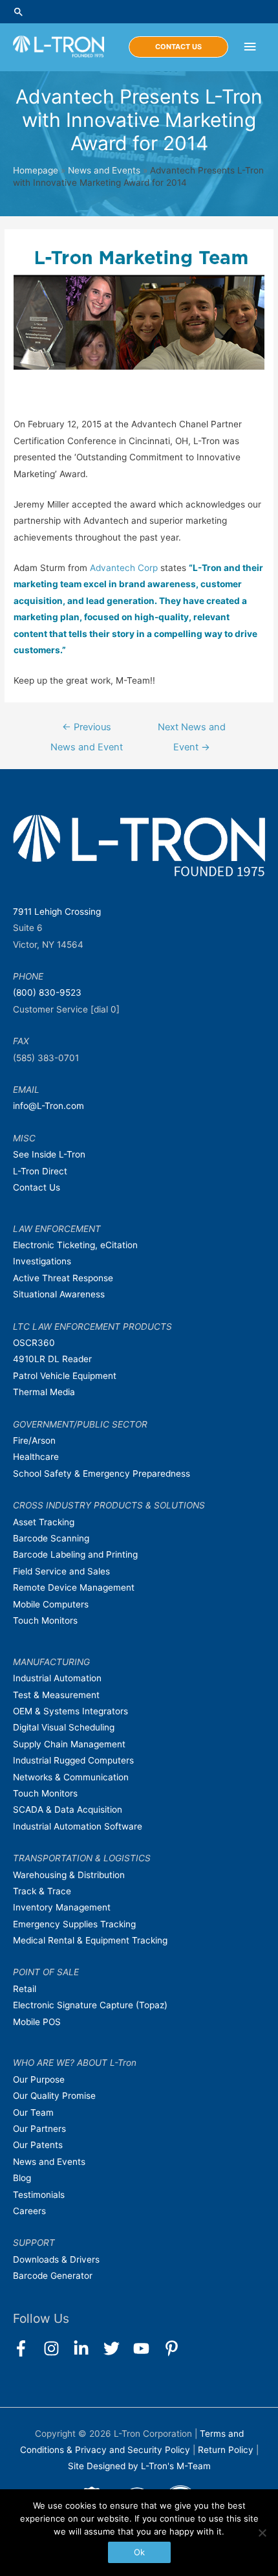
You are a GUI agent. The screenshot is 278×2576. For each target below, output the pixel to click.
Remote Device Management (74, 1587)
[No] (262, 2533)
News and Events (104, 170)
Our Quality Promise (54, 2096)
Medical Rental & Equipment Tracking (90, 1940)
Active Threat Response (63, 1278)
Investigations (42, 1261)
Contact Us (37, 1187)
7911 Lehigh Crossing (57, 912)
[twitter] (117, 2348)
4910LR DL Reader (52, 1359)
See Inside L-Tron (49, 1154)
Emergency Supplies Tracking (74, 1924)
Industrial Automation (57, 1678)
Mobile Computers (51, 1604)
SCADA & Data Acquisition (68, 1809)
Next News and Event (192, 730)
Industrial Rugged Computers (73, 1760)
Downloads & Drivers (56, 2259)
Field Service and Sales (61, 1571)
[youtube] (147, 2348)
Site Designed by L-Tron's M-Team (139, 2466)
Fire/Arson (34, 1440)
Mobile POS (37, 2022)
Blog (22, 2178)
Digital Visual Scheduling (64, 1727)
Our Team (33, 2112)
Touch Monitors (45, 1620)
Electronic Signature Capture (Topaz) (90, 2005)
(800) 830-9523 (47, 992)
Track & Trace (42, 1891)
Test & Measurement (56, 1695)
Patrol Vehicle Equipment (65, 1376)
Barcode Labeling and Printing (75, 1554)
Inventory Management (62, 1907)
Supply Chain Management (69, 1744)
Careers (29, 2211)
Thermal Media (44, 1392)
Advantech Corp (124, 568)
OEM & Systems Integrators (70, 1711)
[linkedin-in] (87, 2348)
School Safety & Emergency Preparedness (102, 1473)
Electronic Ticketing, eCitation (75, 1245)
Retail (25, 1989)
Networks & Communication (71, 1777)
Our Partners (39, 2129)
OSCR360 (34, 1343)
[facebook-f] (27, 2348)
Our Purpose (39, 2079)
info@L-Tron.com (48, 1106)
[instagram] (57, 2348)
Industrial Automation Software (78, 1826)
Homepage (36, 170)
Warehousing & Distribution (69, 1875)
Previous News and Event (87, 730)
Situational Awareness (59, 1294)
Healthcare (36, 1457)
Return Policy (227, 2450)
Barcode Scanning (51, 1538)
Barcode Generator (53, 2276)
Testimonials (39, 2195)
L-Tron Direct (40, 1171)
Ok (139, 2552)
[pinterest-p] (174, 2348)
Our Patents (38, 2145)
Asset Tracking (44, 1522)
